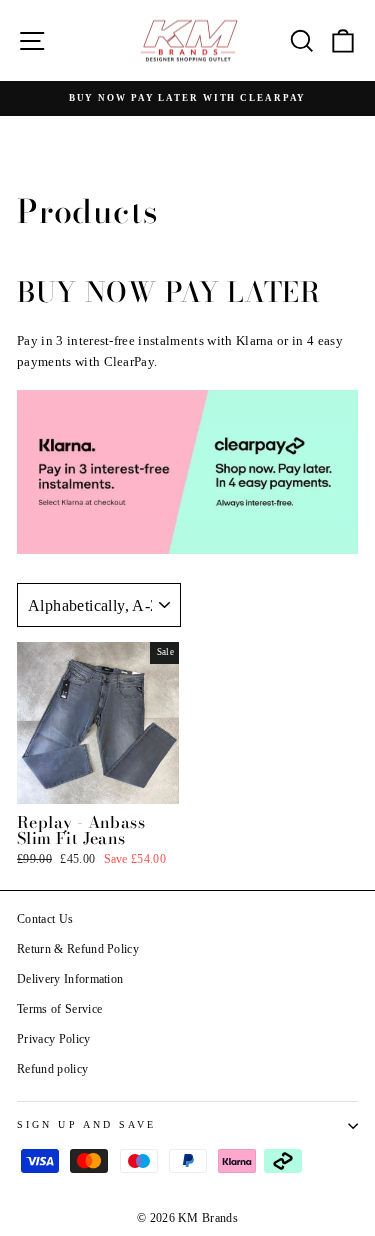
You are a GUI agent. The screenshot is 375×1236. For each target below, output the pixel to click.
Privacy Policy (54, 1039)
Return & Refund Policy (78, 949)
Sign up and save (86, 1124)
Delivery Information (70, 979)
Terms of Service (59, 1009)
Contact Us (45, 919)
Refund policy (52, 1069)
